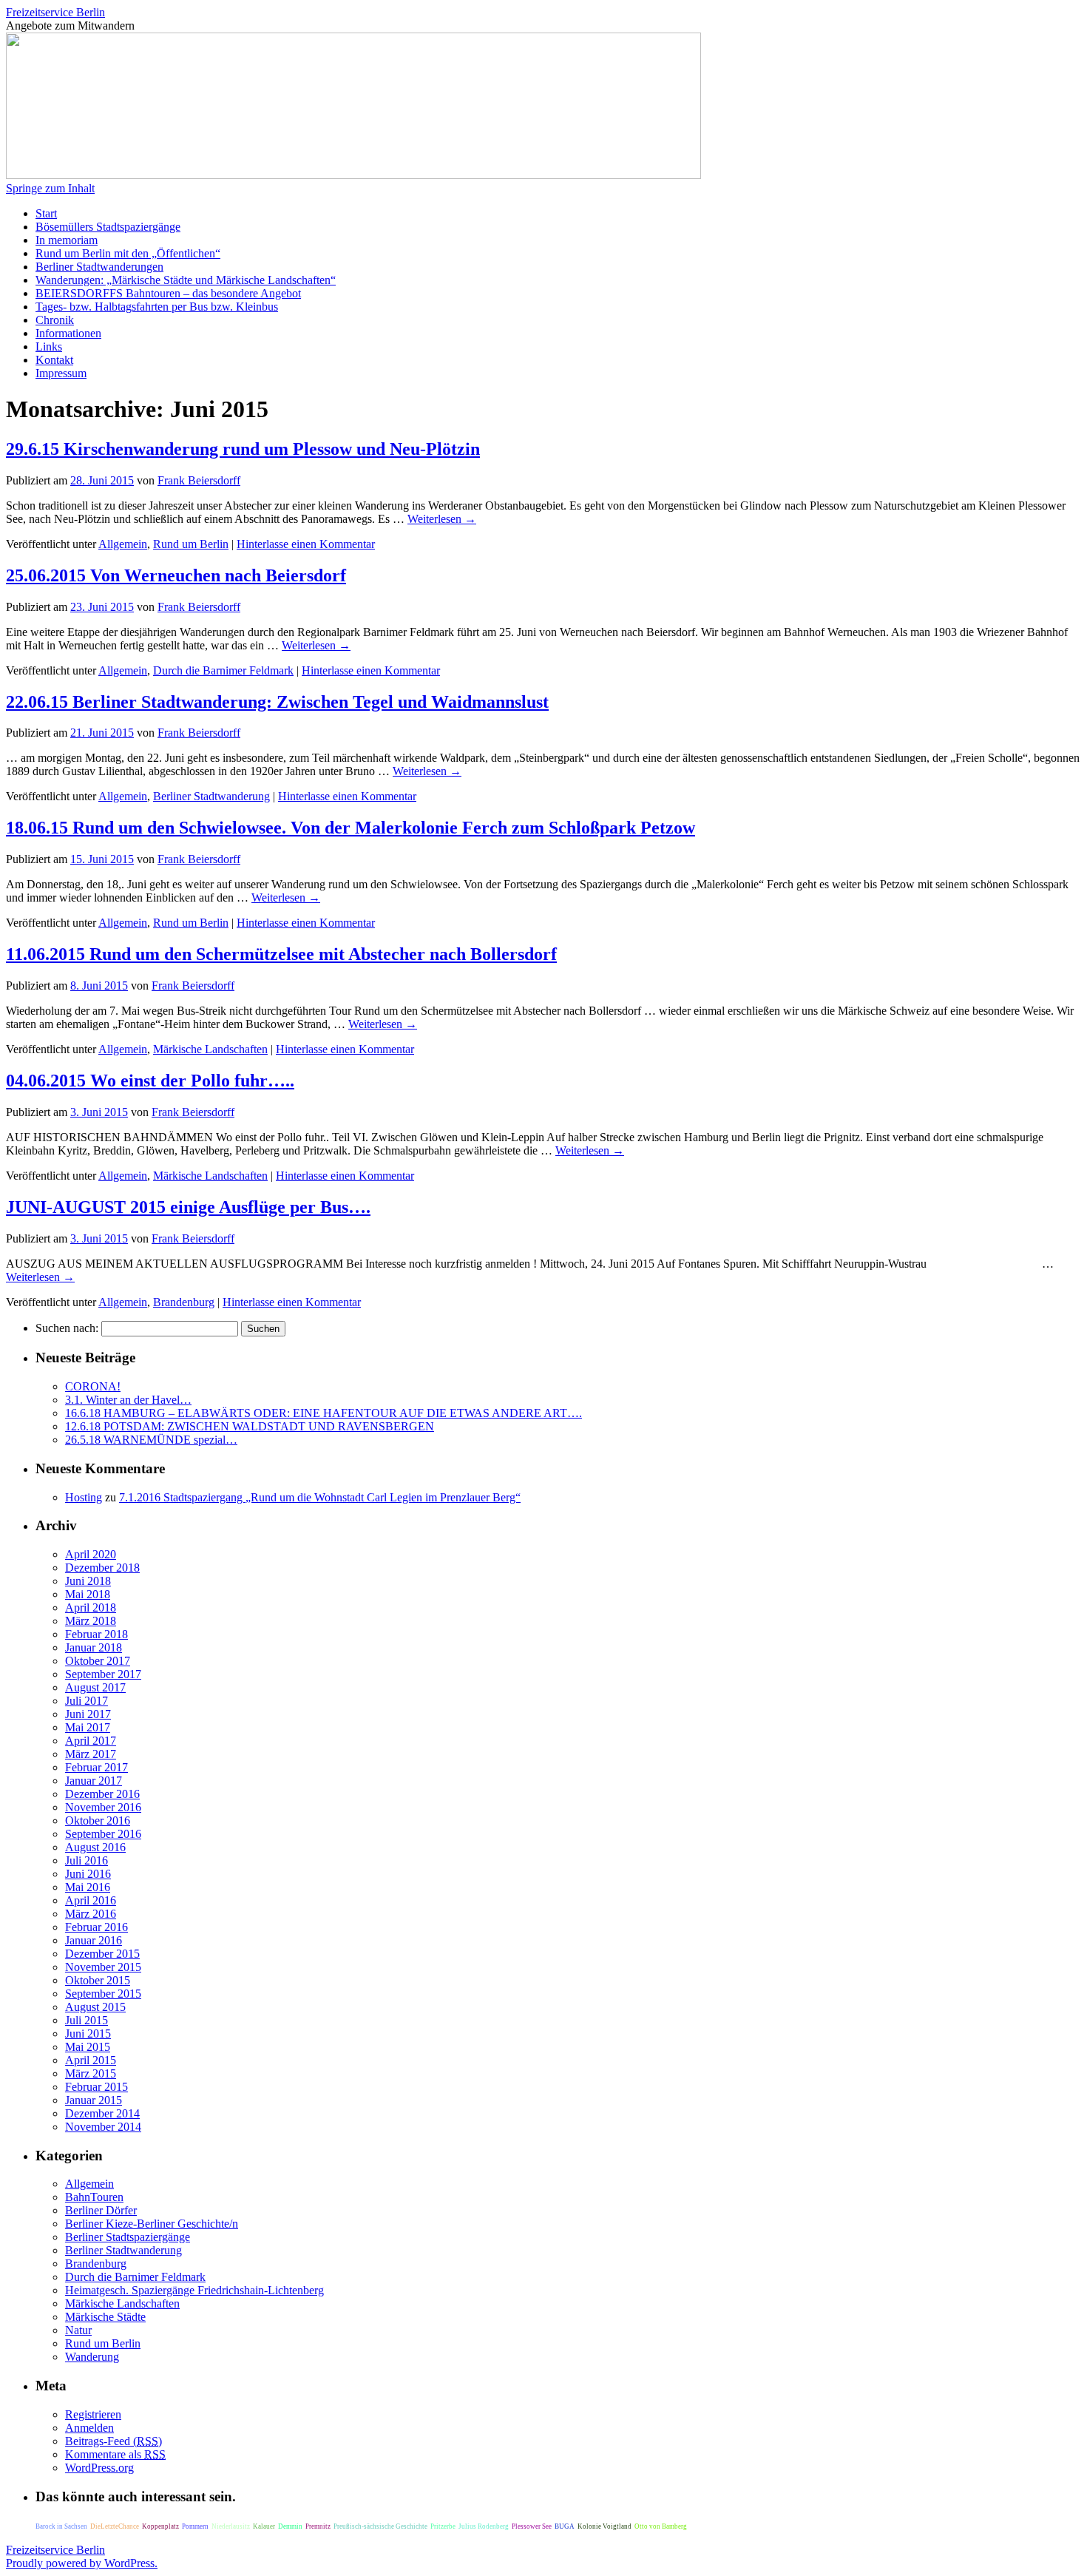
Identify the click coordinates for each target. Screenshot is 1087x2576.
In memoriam (67, 240)
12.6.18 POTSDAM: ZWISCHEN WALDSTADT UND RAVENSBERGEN (250, 1426)
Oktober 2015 (98, 1980)
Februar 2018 (96, 1634)
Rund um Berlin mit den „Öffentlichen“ (128, 253)
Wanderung (92, 2357)
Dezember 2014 (102, 2113)
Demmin (290, 2526)
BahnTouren (94, 2197)
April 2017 (91, 1741)
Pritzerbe (443, 2526)
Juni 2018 (88, 1581)
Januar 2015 (94, 2100)
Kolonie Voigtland (605, 2526)
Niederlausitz (231, 2526)
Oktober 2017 (98, 1661)
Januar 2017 (94, 1781)
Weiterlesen (442, 519)
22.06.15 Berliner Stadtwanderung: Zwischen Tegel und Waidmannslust (277, 702)
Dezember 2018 (102, 1568)
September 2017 (103, 1674)
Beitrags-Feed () (114, 2441)
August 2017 (95, 1687)
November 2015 (103, 1967)
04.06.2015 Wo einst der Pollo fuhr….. (150, 1081)
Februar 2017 (96, 1767)
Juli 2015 (87, 2020)
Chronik (55, 320)
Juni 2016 (88, 1874)
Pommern (195, 2526)
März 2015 (91, 2073)
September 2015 (103, 1994)
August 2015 (95, 2007)
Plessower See (532, 2526)
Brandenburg (184, 1302)
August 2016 (95, 1847)
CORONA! (93, 1386)
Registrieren (93, 2414)
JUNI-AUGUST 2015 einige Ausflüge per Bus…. (188, 1207)
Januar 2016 (94, 1940)
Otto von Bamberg (661, 2526)
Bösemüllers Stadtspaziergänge (108, 227)
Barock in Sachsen (61, 2526)
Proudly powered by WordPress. (82, 2563)
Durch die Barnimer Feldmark (223, 670)
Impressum (61, 373)
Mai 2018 (88, 1594)
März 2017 (91, 1754)
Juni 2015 (88, 2034)
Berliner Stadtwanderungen (99, 267)
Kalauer (264, 2526)
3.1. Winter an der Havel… (128, 1400)
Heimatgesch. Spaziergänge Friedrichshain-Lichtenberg (194, 2290)
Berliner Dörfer (101, 2210)
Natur (78, 2330)
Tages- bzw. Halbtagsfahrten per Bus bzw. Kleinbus (157, 307)
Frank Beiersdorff (199, 480)
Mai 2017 (88, 1727)
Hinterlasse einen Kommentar (306, 544)
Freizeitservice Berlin (55, 12)
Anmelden (89, 2428)
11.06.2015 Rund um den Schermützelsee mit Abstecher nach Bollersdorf (281, 954)
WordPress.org (99, 2468)
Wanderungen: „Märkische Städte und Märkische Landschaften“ (186, 280)
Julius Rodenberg (484, 2526)
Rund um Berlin (191, 544)
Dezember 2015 (102, 1954)
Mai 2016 (88, 1887)
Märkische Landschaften (210, 1049)
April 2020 (91, 1554)
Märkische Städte (105, 2317)
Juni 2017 (88, 1714)
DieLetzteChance (115, 2526)
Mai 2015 (88, 2047)
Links (49, 346)
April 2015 (91, 2060)
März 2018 (91, 1621)
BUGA (565, 2526)
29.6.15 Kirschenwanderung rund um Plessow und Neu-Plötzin (243, 449)
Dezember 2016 (102, 1794)
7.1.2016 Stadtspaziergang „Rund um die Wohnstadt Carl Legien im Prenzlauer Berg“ (320, 1497)
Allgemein (123, 544)
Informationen (68, 333)
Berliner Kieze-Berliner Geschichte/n (152, 2224)
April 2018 (91, 1608)
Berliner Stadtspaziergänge (128, 2237)
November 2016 (103, 1807)
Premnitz (318, 2526)
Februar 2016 (96, 1927)
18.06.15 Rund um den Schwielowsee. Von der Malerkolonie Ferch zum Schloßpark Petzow (351, 828)
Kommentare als (115, 2454)
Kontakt (54, 360)
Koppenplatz (160, 2526)
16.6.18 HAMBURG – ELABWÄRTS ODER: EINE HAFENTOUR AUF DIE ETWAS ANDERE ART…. (324, 1413)
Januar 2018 (94, 1647)
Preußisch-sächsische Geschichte (380, 2526)
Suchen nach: (67, 1328)
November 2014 (103, 2127)
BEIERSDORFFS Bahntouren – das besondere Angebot (168, 293)
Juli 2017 (87, 1701)
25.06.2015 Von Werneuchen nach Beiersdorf (176, 575)
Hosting (84, 1497)
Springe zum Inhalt (50, 188)
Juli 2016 (87, 1860)
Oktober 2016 (98, 1821)
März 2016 (91, 1914)
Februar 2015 (96, 2087)
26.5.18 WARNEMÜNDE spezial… (151, 1440)
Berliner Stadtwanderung (211, 796)
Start (46, 213)
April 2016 (91, 1900)
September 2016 (103, 1834)
